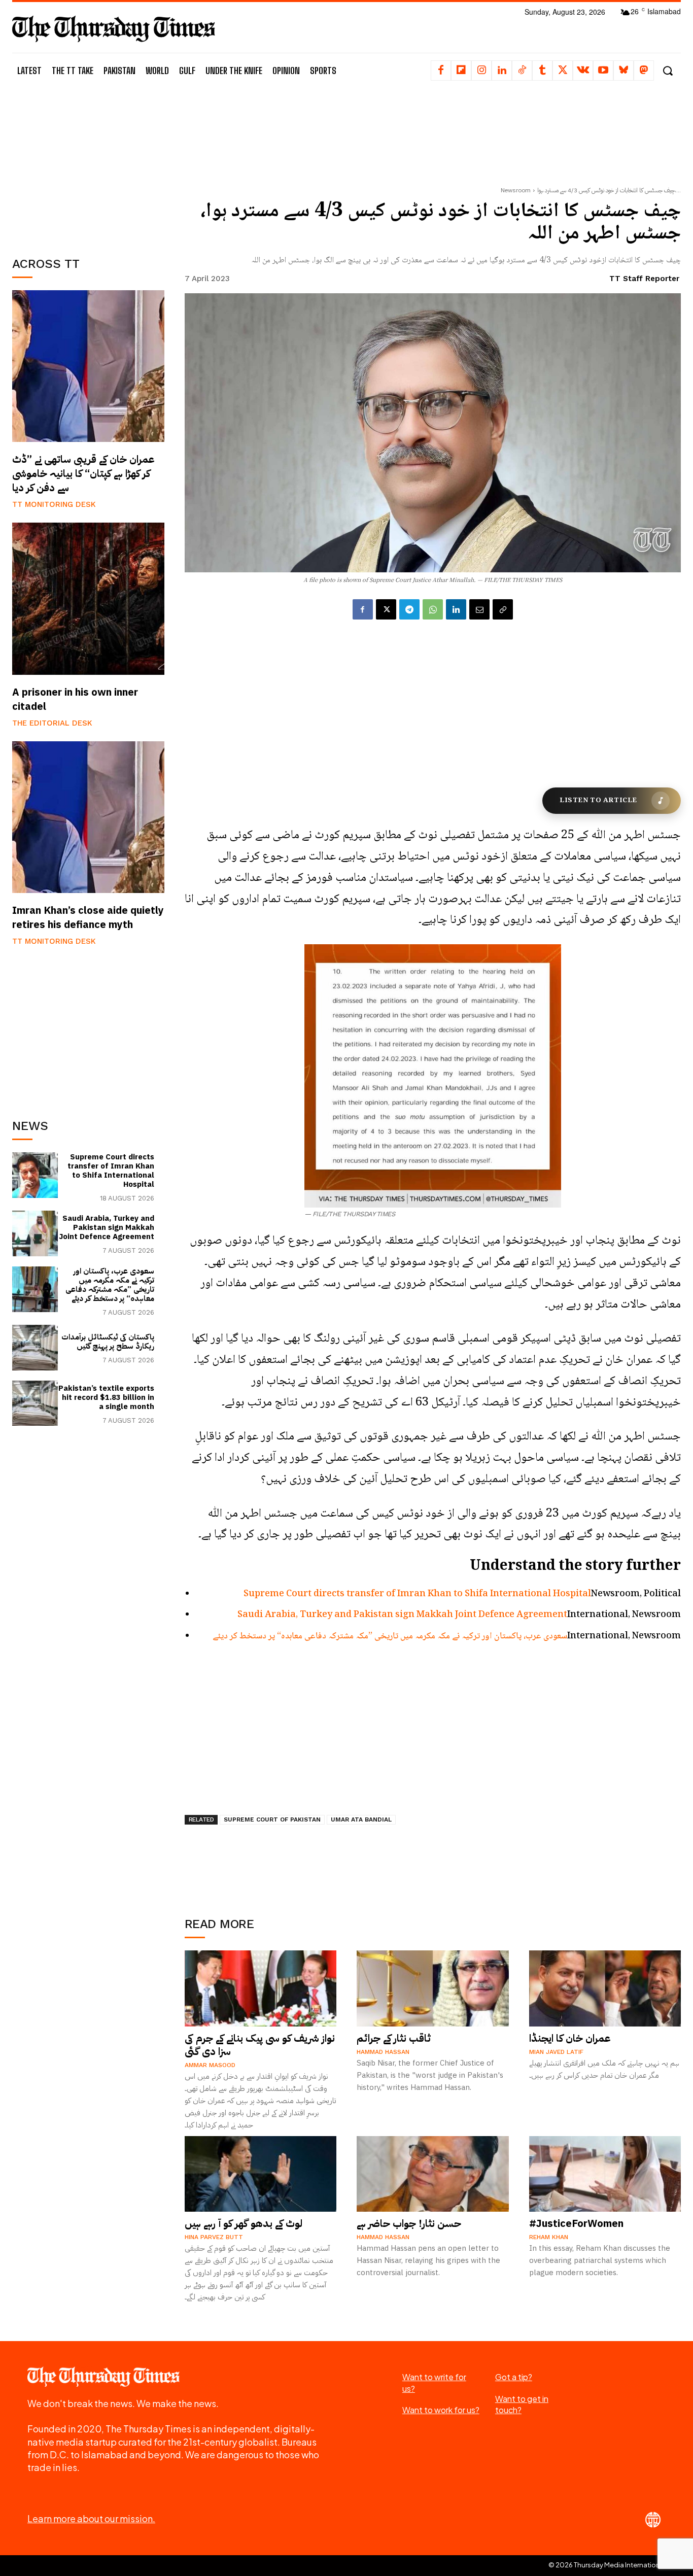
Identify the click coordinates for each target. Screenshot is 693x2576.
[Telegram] (409, 609)
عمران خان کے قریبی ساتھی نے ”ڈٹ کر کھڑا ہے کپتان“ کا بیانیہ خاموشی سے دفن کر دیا (83, 473)
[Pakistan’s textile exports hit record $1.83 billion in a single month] (35, 1403)
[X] (563, 71)
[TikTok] (522, 71)
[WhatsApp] (433, 609)
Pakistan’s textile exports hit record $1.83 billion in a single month (106, 1397)
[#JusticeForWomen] (605, 2174)
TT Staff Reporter (644, 279)
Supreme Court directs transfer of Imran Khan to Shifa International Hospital (111, 1171)
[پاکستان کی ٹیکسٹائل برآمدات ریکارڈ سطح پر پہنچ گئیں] (35, 1348)
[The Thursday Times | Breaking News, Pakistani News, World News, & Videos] (114, 29)
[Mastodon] (644, 71)
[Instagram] (481, 71)
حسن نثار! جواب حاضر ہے (409, 2223)
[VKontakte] (583, 71)
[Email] (479, 609)
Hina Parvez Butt (214, 2237)
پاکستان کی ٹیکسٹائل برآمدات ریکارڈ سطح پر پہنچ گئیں (108, 1342)
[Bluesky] (623, 71)
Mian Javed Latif (556, 2052)
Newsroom (516, 190)
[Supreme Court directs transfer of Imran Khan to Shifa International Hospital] (35, 1175)
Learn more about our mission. (91, 2518)
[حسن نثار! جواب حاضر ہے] (433, 2174)
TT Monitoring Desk (54, 504)
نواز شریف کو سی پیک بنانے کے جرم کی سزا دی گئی (260, 2045)
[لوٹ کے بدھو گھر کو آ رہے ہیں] (261, 2174)
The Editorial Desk (52, 723)
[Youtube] (603, 71)
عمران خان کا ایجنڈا (570, 2038)
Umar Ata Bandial (361, 1819)
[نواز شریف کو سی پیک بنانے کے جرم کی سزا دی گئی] (261, 1988)
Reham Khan (549, 2237)
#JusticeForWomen (576, 2223)
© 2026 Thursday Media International (607, 2565)
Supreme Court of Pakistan (272, 1819)
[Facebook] (441, 71)
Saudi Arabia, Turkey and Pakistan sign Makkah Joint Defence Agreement (107, 1227)
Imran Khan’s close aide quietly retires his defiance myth (88, 917)
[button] (667, 71)
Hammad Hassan (383, 2052)
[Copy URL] (503, 609)
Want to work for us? (441, 2410)
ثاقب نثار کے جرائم (394, 2038)
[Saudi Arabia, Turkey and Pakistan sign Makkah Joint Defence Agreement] (35, 1233)
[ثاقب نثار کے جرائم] (433, 1988)
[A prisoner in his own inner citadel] (88, 599)
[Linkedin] (502, 71)
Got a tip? (514, 2377)
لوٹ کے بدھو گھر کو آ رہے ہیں (244, 2223)
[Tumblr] (542, 71)
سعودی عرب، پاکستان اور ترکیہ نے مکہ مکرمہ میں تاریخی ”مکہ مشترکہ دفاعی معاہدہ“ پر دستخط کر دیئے (110, 1285)
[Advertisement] (88, 166)
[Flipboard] (461, 71)
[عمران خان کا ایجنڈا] (605, 1988)
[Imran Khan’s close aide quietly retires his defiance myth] (88, 817)
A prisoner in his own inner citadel (75, 699)
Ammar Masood (210, 2065)
